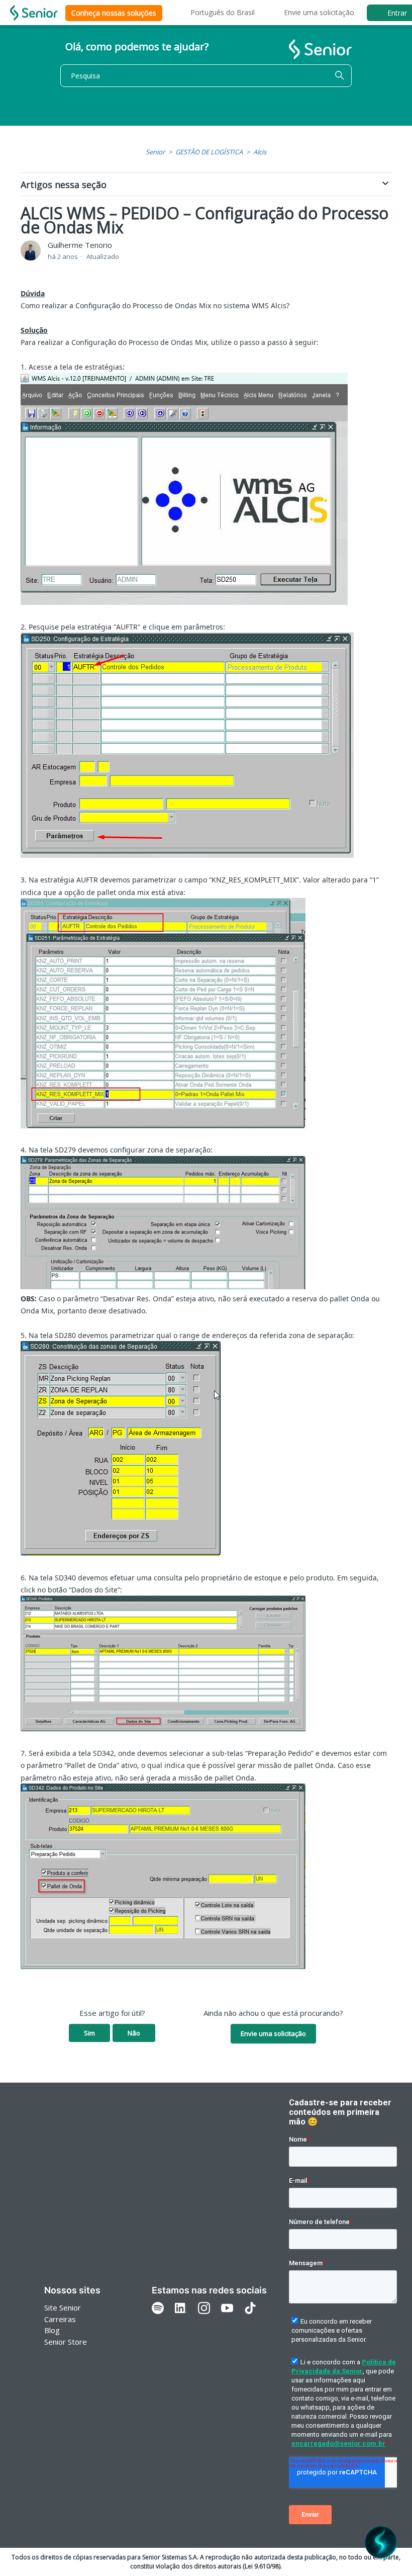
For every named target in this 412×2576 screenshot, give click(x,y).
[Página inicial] (34, 13)
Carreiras (60, 2319)
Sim (89, 2033)
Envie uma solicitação (319, 12)
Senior (155, 152)
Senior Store (66, 2342)
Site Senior (63, 2307)
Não (134, 2033)
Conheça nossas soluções (114, 13)
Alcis (260, 152)
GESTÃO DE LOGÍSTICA (209, 152)
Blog (52, 2330)
